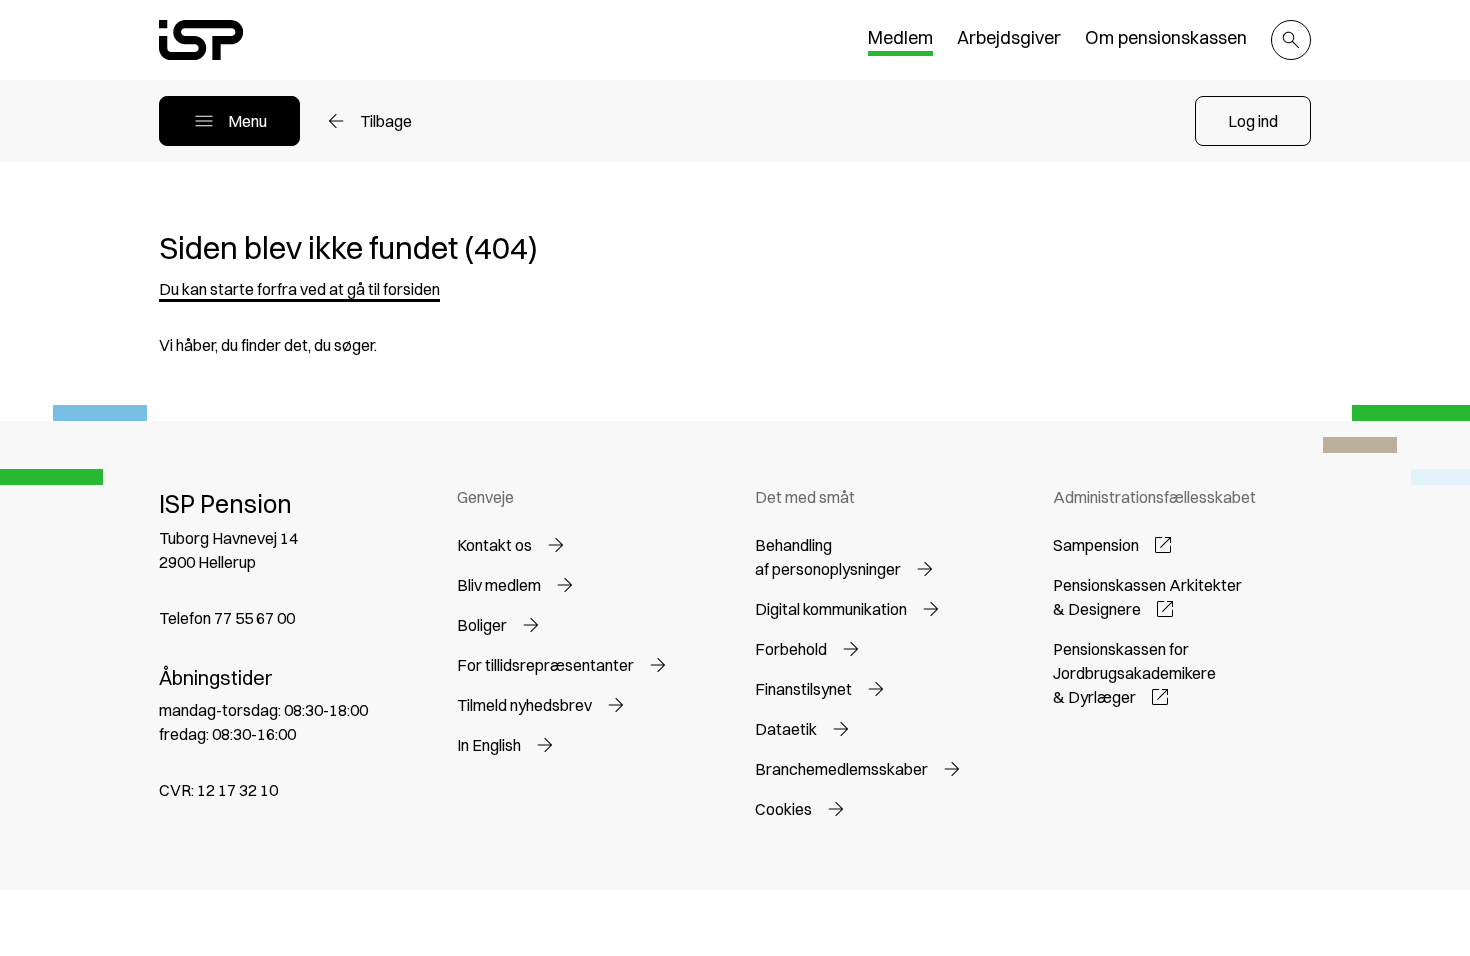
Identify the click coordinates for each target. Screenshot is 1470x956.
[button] (1253, 121)
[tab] (900, 40)
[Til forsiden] (201, 40)
